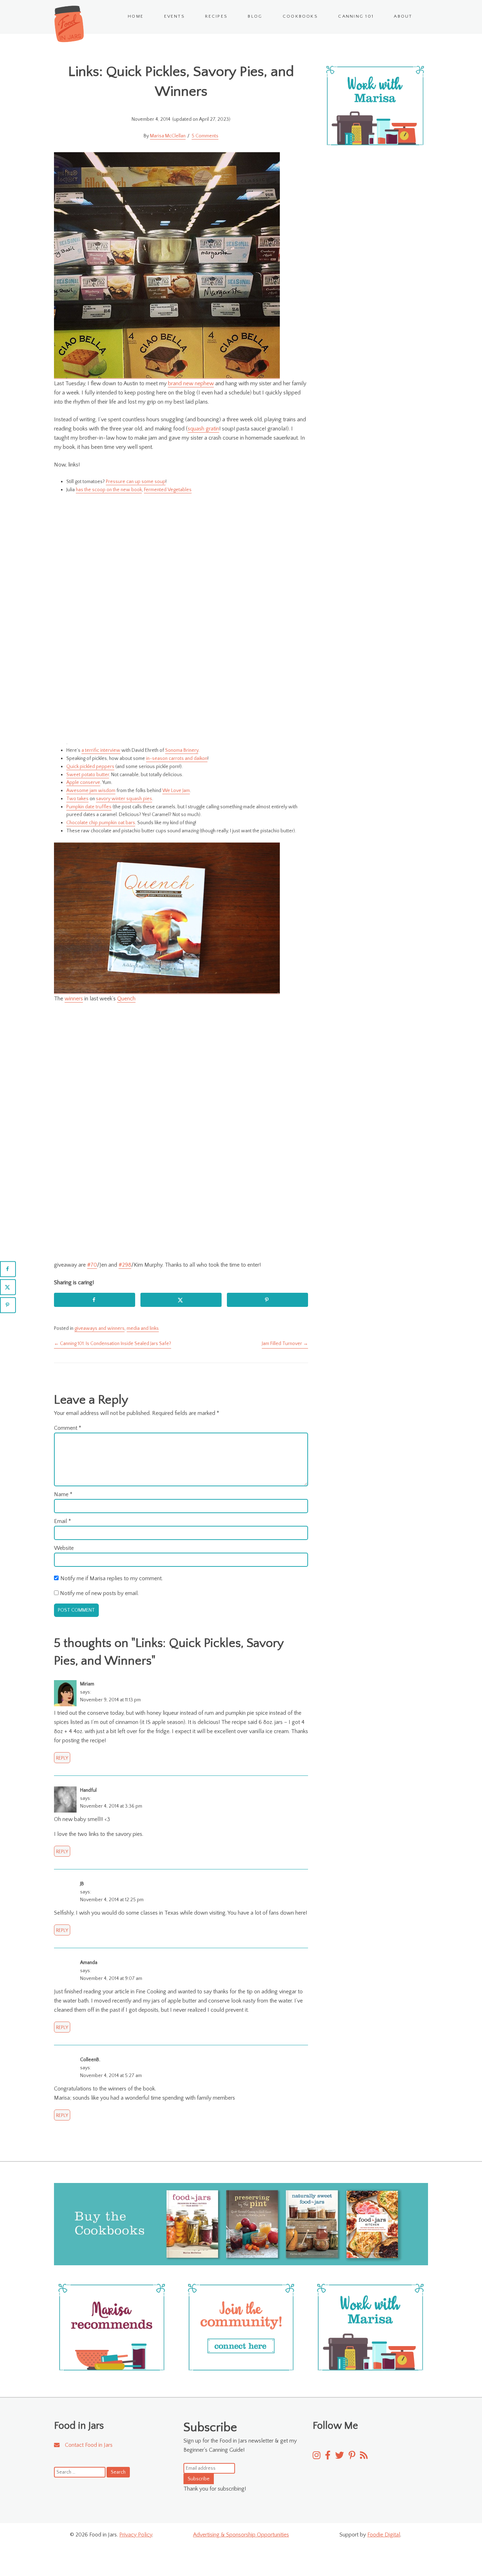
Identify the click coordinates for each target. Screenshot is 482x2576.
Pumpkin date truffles (89, 807)
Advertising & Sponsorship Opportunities (241, 2535)
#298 (125, 1265)
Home (136, 16)
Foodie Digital (384, 2535)
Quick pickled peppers (90, 767)
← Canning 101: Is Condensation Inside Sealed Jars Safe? (113, 1344)
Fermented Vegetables (168, 490)
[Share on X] (181, 1300)
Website (64, 1548)
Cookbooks (300, 16)
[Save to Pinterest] (267, 1300)
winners (74, 999)
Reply (62, 1758)
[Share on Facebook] (95, 1300)
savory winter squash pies (124, 799)
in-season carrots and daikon (177, 758)
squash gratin (203, 429)
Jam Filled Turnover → (285, 1344)
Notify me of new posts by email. (99, 1593)
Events (174, 16)
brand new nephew (191, 383)
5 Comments (205, 136)
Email (62, 1521)
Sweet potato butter (88, 775)
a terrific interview (101, 750)
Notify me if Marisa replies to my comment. (112, 1578)
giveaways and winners (100, 1328)
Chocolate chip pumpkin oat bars (101, 823)
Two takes (77, 799)
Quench (126, 999)
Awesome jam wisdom (91, 791)
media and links (143, 1328)
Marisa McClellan (168, 136)
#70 (92, 1265)
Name (63, 1494)
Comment (68, 1428)
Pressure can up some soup (136, 482)
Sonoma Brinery (182, 750)
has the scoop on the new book (109, 490)
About (403, 16)
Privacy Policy (136, 2535)
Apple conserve (83, 783)
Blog (255, 16)
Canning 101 (356, 16)
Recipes (216, 16)
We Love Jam (176, 791)
